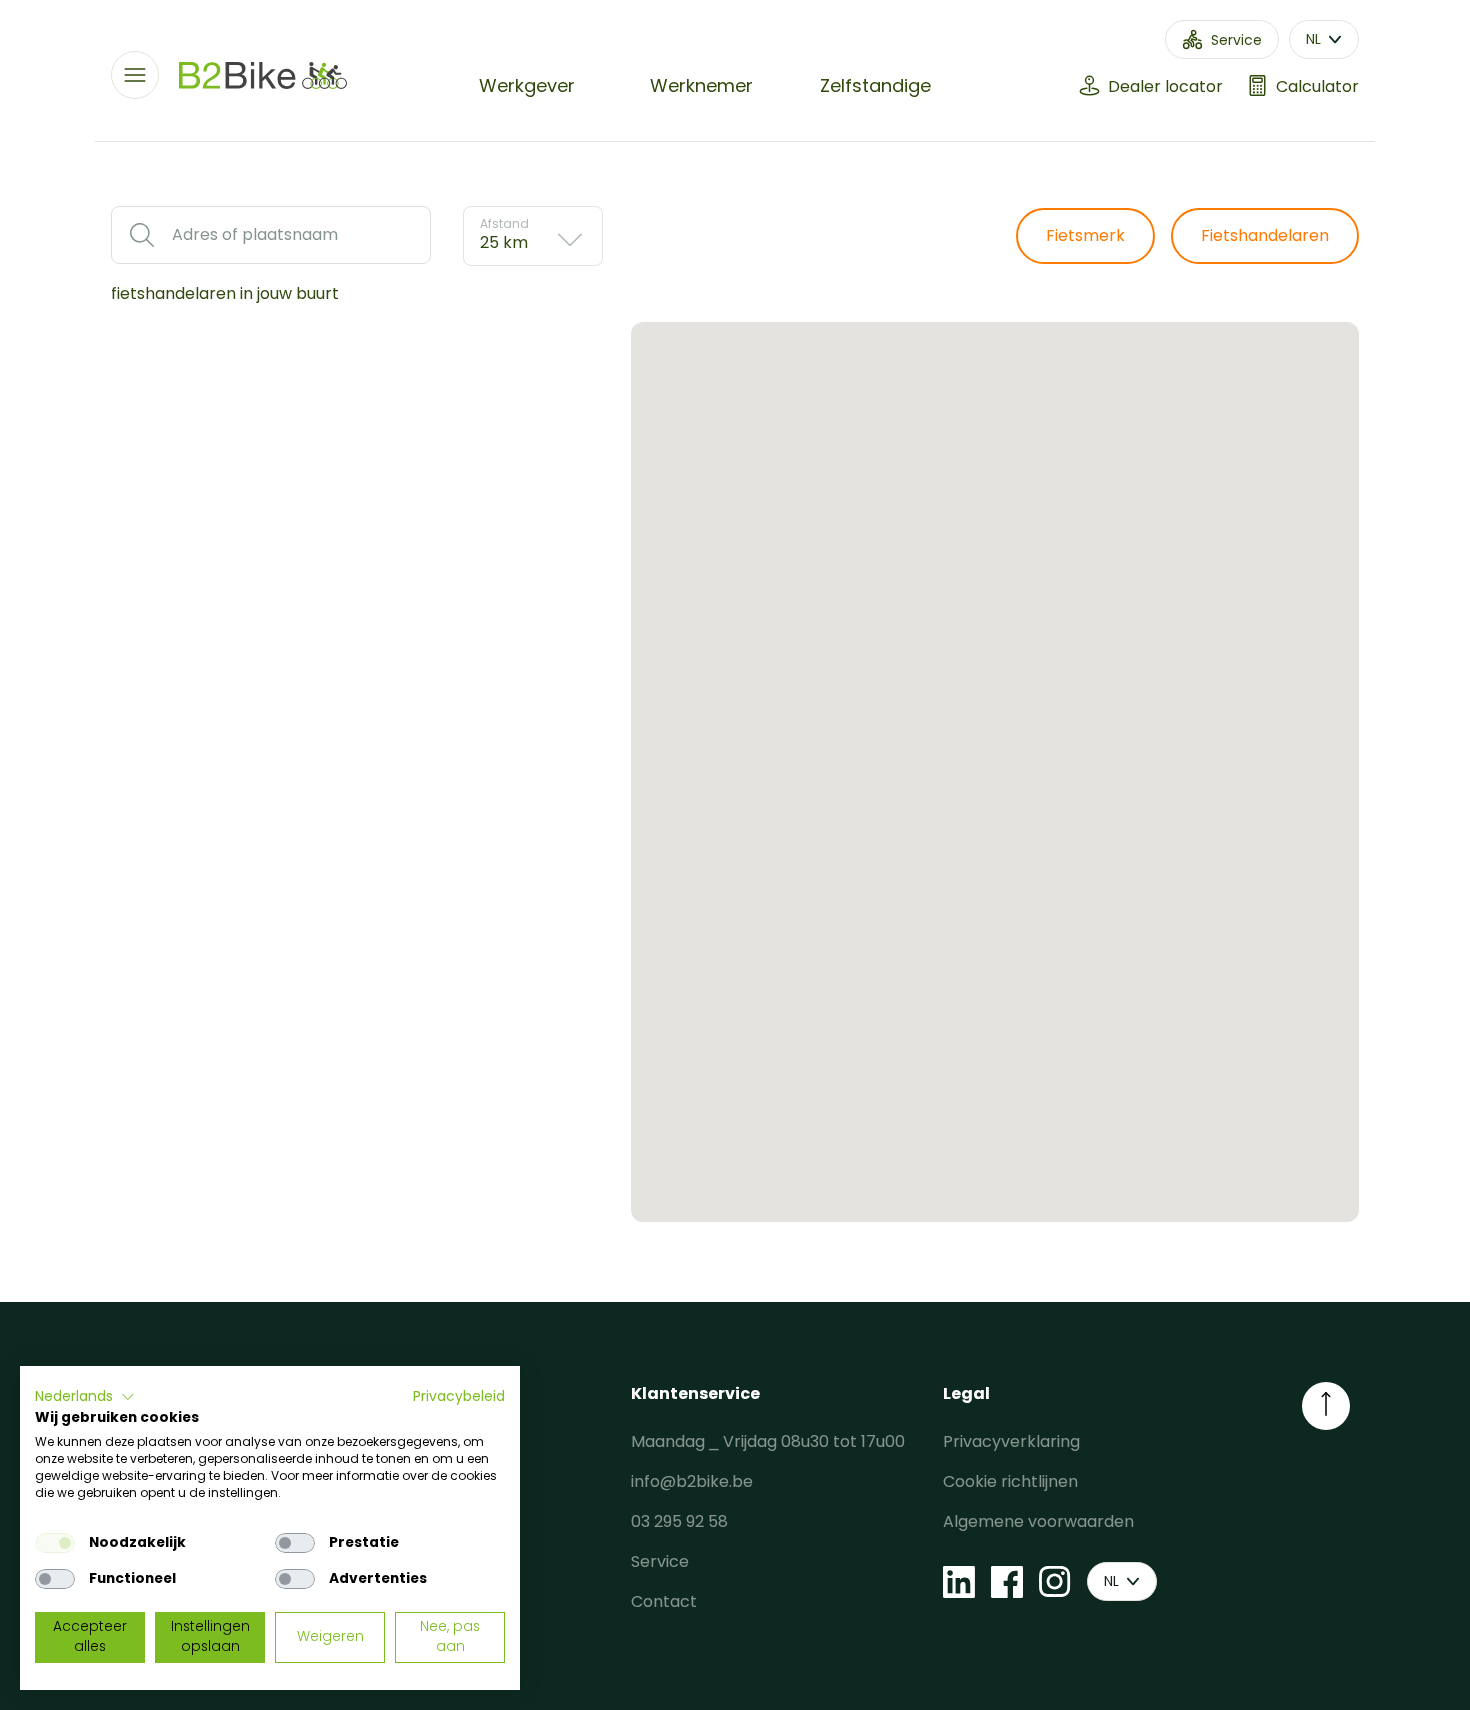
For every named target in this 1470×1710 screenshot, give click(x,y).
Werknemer (701, 85)
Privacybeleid (459, 1396)
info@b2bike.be (692, 1481)
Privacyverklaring (1011, 1441)
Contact (664, 1601)
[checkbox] (55, 1543)
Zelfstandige (875, 85)
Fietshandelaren (1265, 235)
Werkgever (527, 85)
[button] (85, 1397)
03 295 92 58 (679, 1521)
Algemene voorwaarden (1038, 1521)
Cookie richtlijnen (1010, 1481)
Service (660, 1561)
